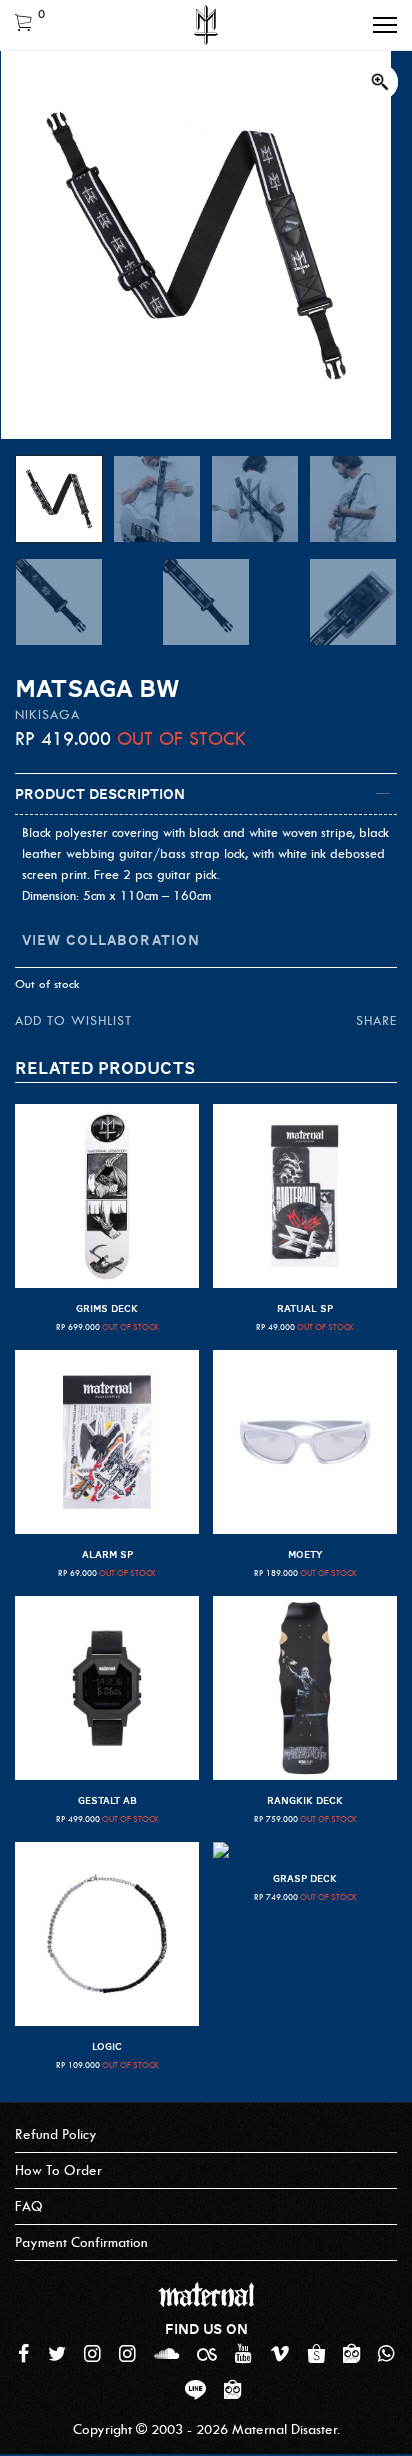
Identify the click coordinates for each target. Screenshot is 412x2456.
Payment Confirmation (81, 2242)
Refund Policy (56, 2134)
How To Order (58, 2170)
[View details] (107, 1196)
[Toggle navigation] (385, 25)
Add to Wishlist (73, 1020)
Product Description (100, 794)
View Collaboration (111, 940)
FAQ (29, 2206)
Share (376, 1020)
